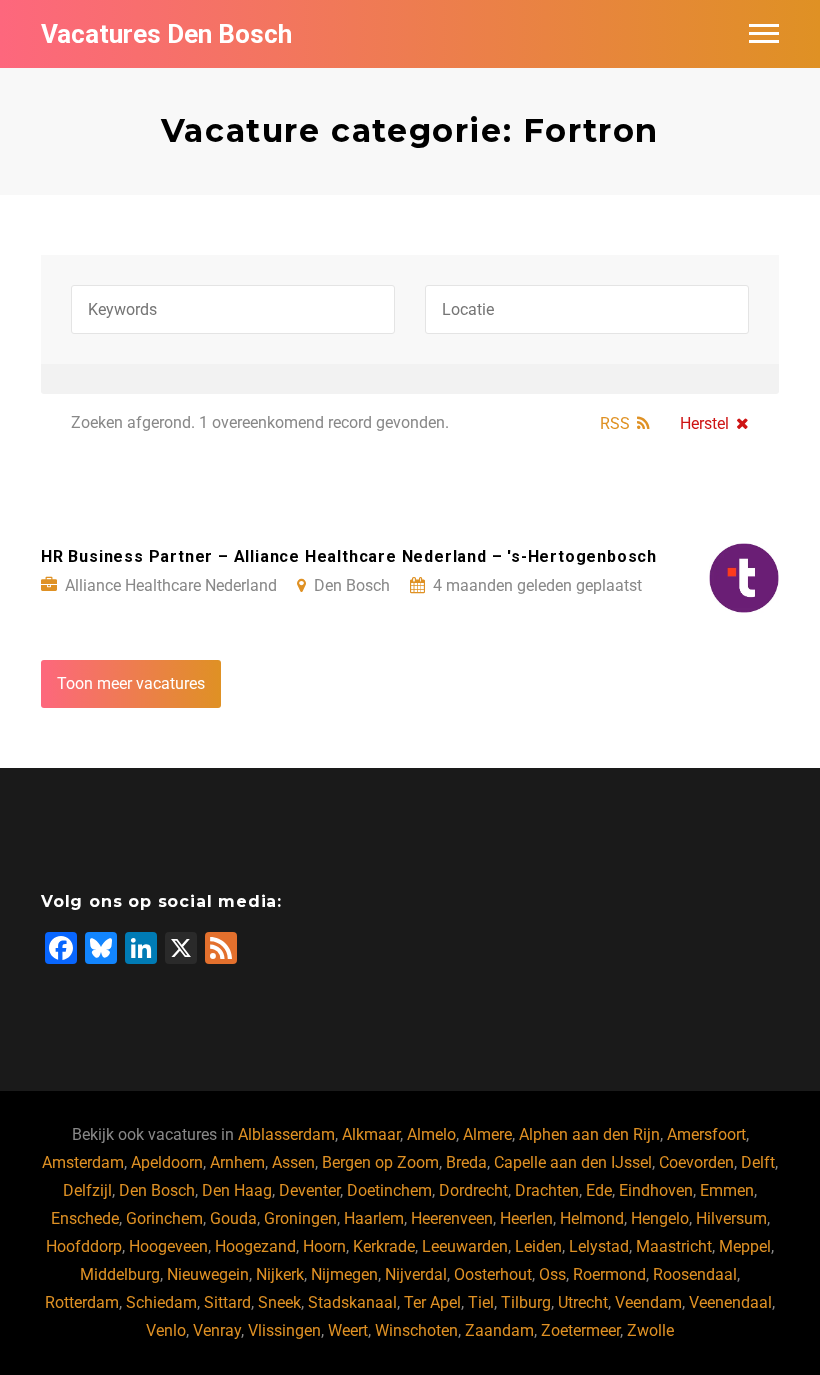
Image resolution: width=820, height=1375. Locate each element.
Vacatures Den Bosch (166, 34)
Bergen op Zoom (380, 1162)
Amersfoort (706, 1134)
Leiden (538, 1246)
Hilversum (731, 1218)
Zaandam (499, 1330)
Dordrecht (473, 1190)
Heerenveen (452, 1218)
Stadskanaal (352, 1302)
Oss (552, 1274)
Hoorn (324, 1246)
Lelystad (599, 1246)
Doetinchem (389, 1190)
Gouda (233, 1218)
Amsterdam (83, 1162)
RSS (615, 423)
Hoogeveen (168, 1246)
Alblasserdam (286, 1134)
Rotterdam (82, 1302)
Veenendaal (730, 1302)
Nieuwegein (208, 1274)
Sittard (227, 1302)
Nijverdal (416, 1274)
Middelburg (120, 1274)
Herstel (704, 423)
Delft (758, 1162)
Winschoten (416, 1330)
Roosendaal (695, 1274)
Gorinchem (164, 1218)
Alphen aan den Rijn (589, 1134)
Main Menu (764, 34)
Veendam (648, 1302)
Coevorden (696, 1162)
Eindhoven (656, 1190)
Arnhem (237, 1162)
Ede (599, 1190)
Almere (487, 1134)
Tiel (481, 1302)
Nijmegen (344, 1274)
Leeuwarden (465, 1246)
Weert (348, 1330)
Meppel (745, 1246)
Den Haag (237, 1190)
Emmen (727, 1190)
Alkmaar (371, 1134)
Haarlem (374, 1218)
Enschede (85, 1218)
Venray (217, 1330)
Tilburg (526, 1302)
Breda (466, 1162)
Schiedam (161, 1302)
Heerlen (526, 1218)
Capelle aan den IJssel (573, 1162)
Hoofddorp (84, 1246)
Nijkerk (280, 1274)
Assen (293, 1162)
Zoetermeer (580, 1330)
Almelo (431, 1134)
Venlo (166, 1330)
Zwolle (650, 1330)
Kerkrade (384, 1246)
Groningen (300, 1218)
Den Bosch (157, 1190)
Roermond (609, 1274)
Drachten (547, 1190)
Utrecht (583, 1302)
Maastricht (674, 1246)
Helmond (592, 1218)
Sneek (279, 1302)
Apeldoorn (167, 1162)
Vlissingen (284, 1330)
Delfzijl (87, 1190)
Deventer (309, 1190)
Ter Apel (432, 1302)
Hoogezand (255, 1246)
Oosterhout (493, 1274)
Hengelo (660, 1218)
